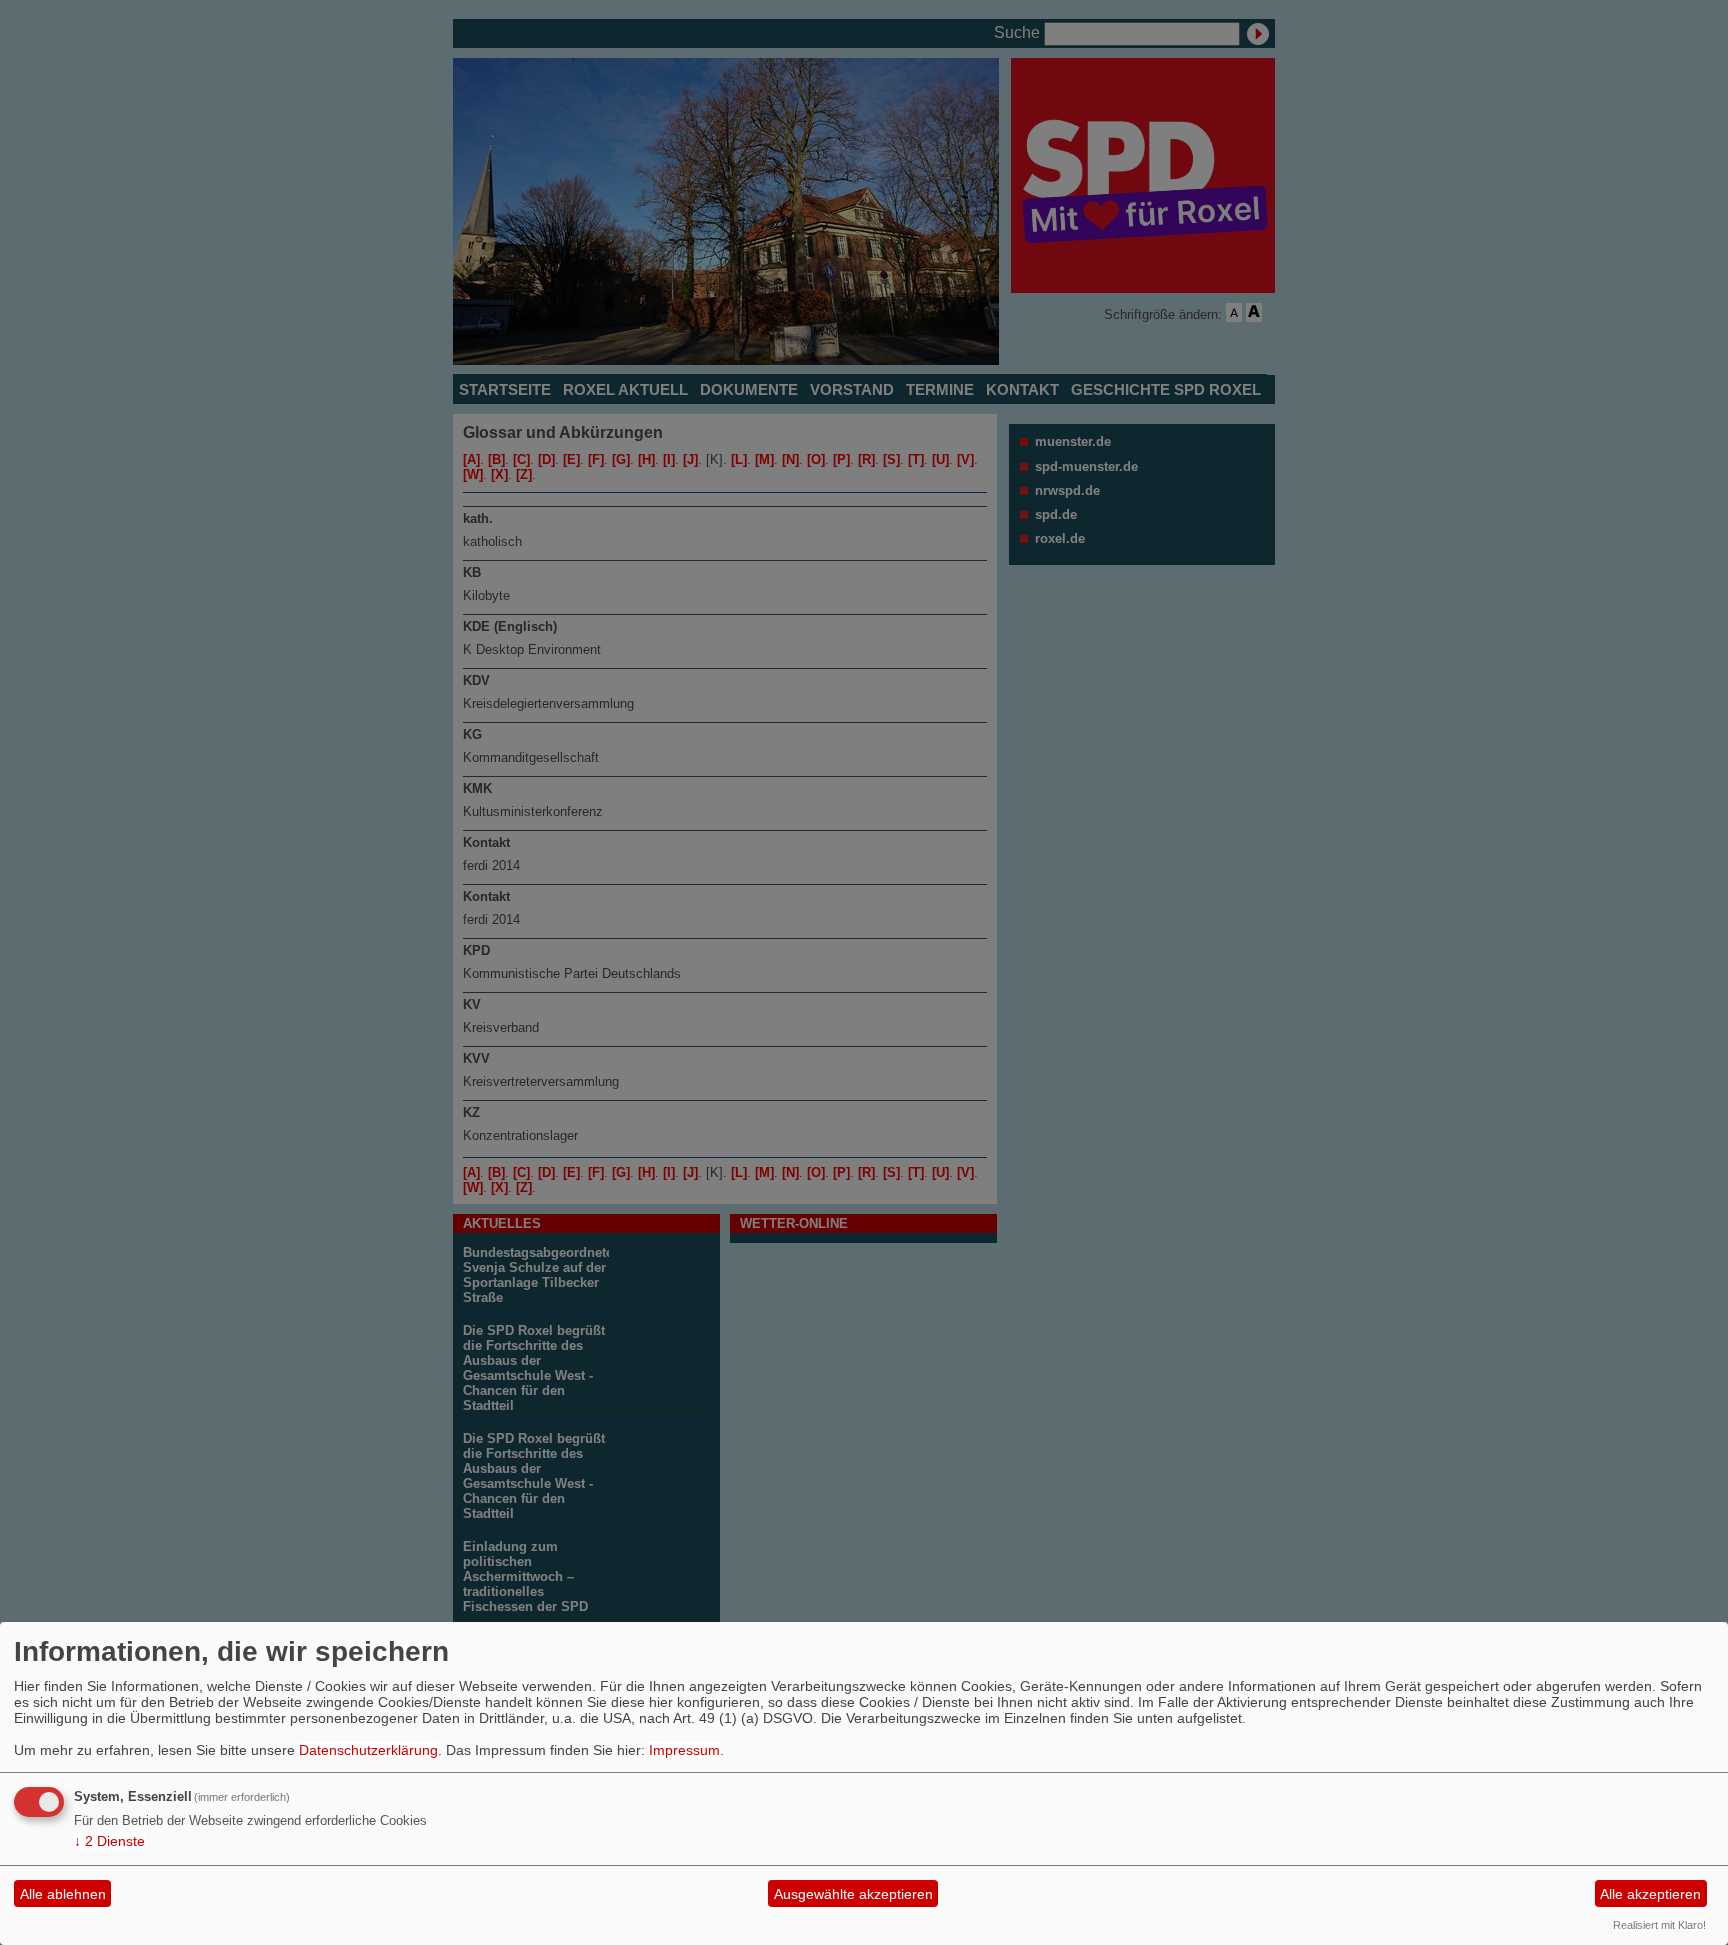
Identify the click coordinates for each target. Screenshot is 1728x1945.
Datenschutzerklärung (368, 1750)
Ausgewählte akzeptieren (853, 1894)
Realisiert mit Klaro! (1659, 1925)
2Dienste (109, 1841)
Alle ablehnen (63, 1894)
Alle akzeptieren (1650, 1894)
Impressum (684, 1750)
